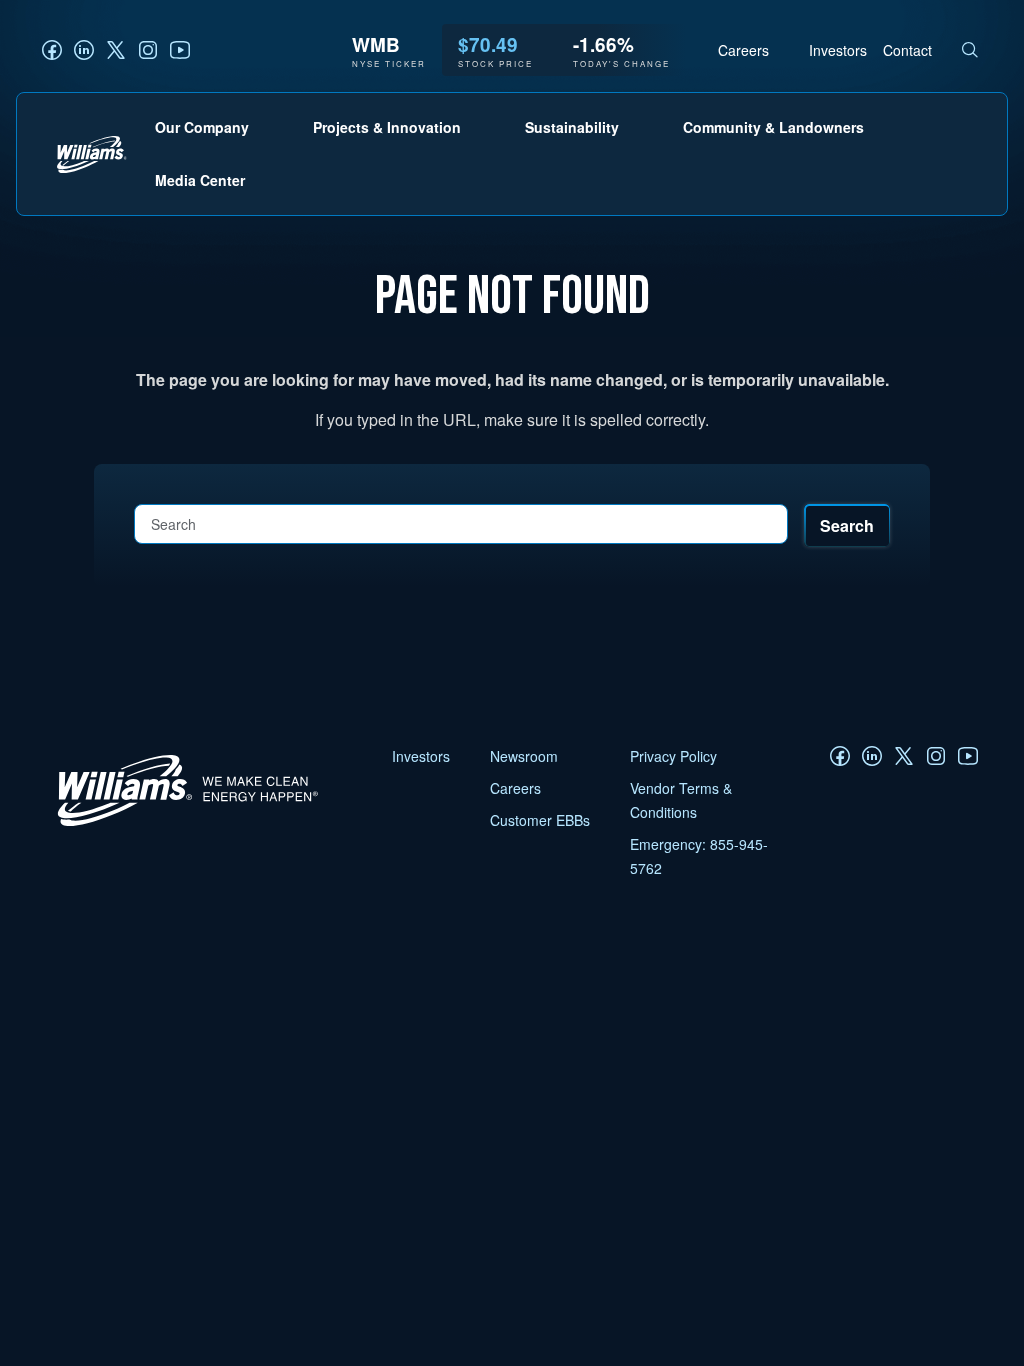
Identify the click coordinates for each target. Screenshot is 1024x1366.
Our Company (202, 127)
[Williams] (178, 824)
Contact (907, 50)
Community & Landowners (773, 127)
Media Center (200, 180)
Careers (743, 50)
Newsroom (524, 756)
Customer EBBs (540, 820)
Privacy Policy (673, 756)
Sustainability (572, 127)
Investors (838, 50)
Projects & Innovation (387, 127)
